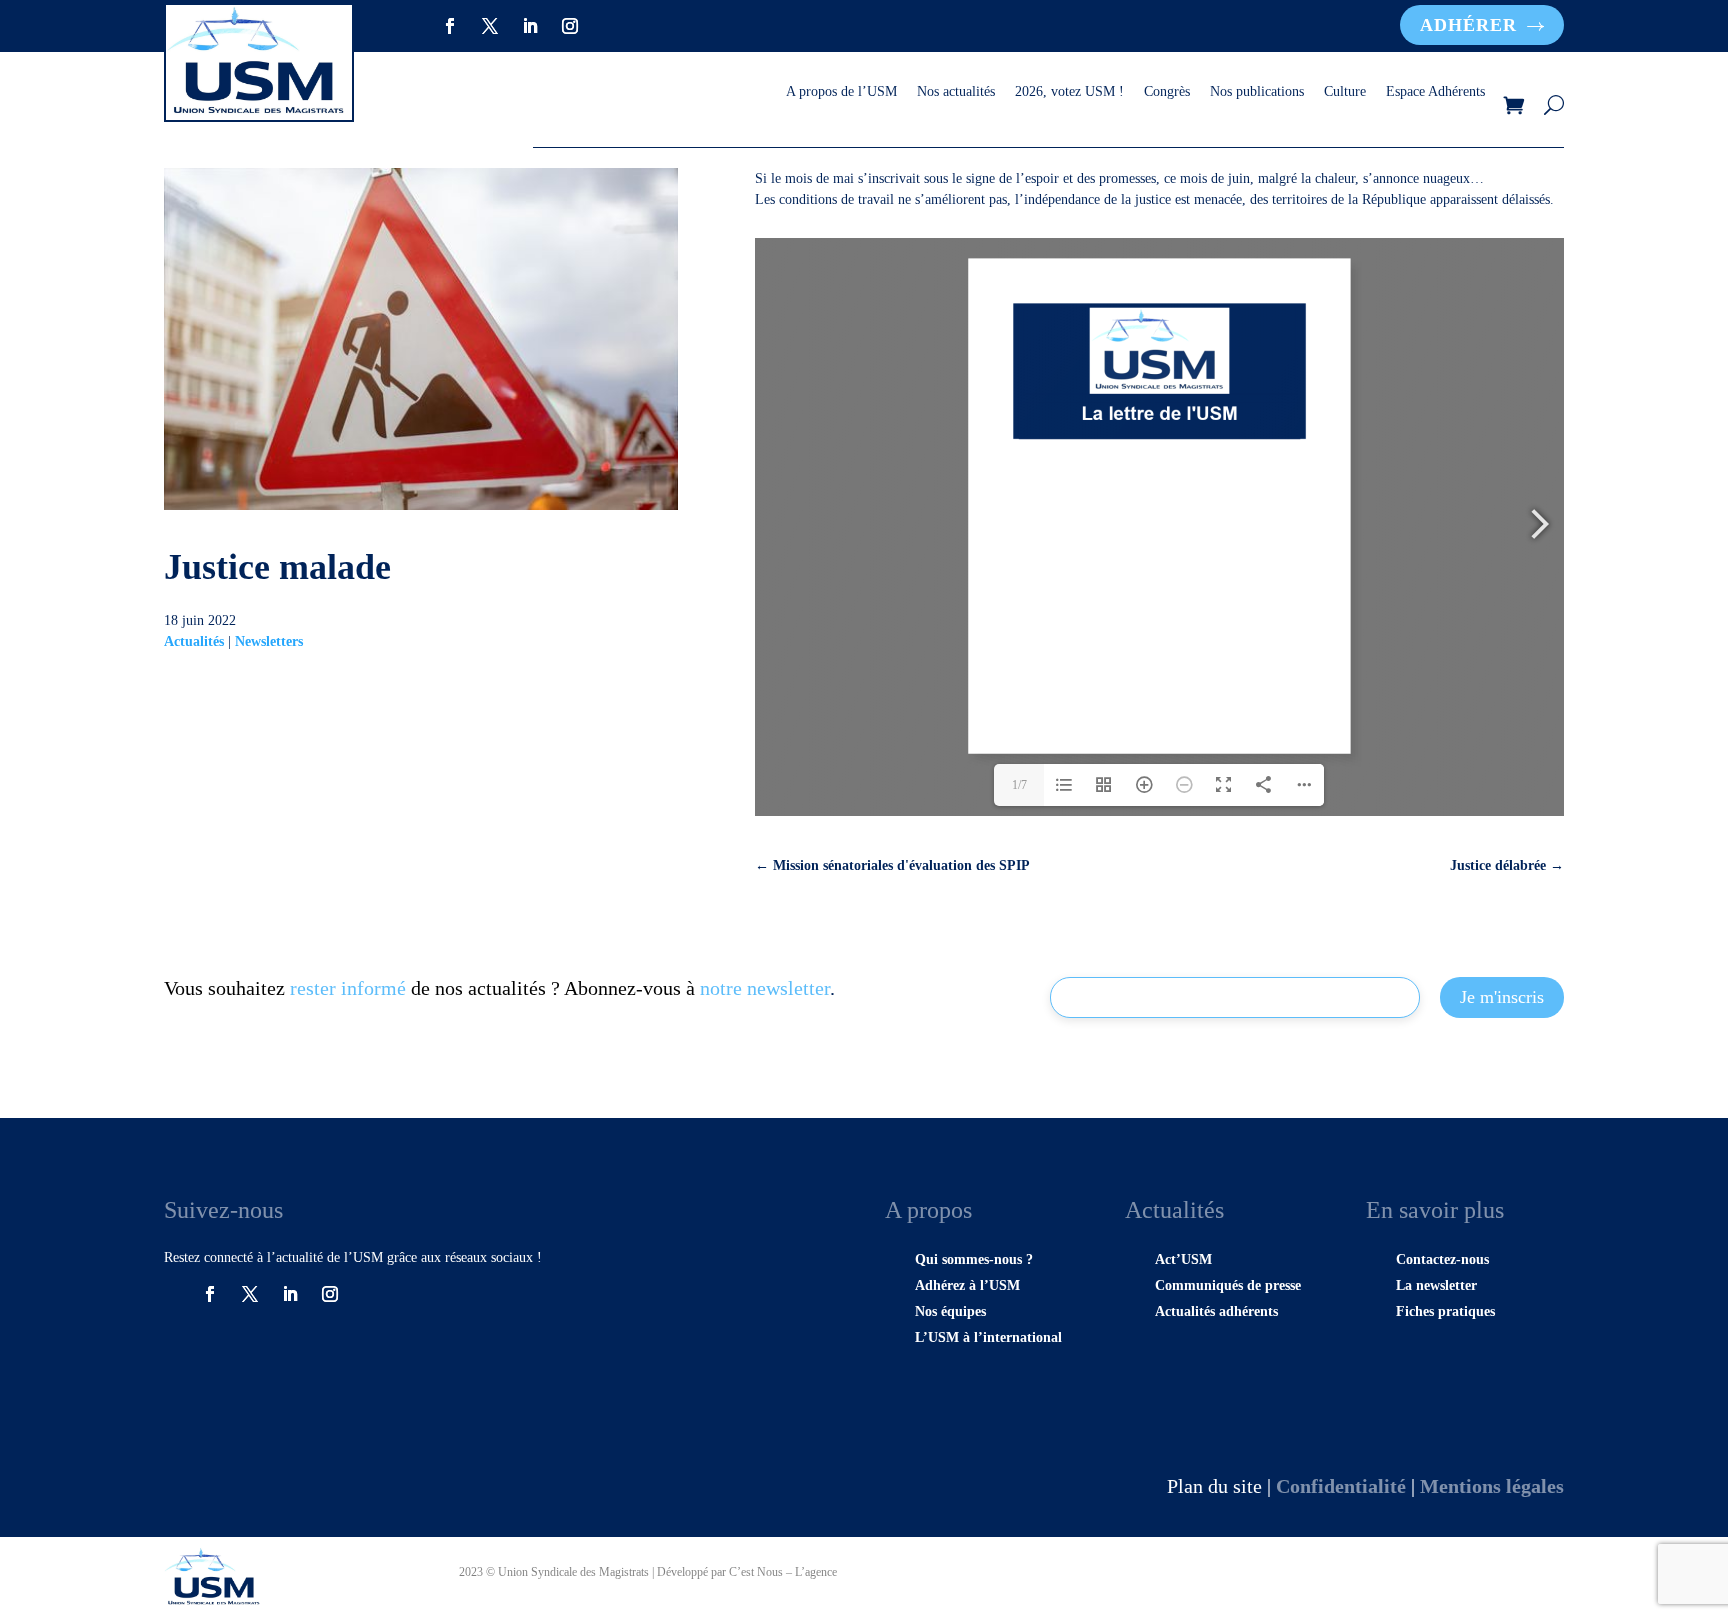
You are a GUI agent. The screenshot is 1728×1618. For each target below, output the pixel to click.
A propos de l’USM (841, 92)
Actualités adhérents (1216, 1311)
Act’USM (1183, 1259)
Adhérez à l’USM (967, 1285)
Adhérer (1468, 25)
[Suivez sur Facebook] (450, 26)
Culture (1345, 92)
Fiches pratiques (1445, 1311)
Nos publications (1257, 92)
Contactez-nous (1442, 1259)
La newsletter (1436, 1285)
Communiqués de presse (1228, 1285)
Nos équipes (950, 1311)
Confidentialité (1341, 1486)
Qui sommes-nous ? (974, 1259)
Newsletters (269, 641)
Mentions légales (1492, 1486)
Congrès (1167, 92)
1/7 (1019, 785)
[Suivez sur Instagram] (570, 26)
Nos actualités (956, 92)
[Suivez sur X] (490, 26)
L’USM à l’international (988, 1337)
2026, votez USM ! (1069, 92)
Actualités (194, 641)
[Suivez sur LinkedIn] (530, 26)
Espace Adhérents (1435, 92)
